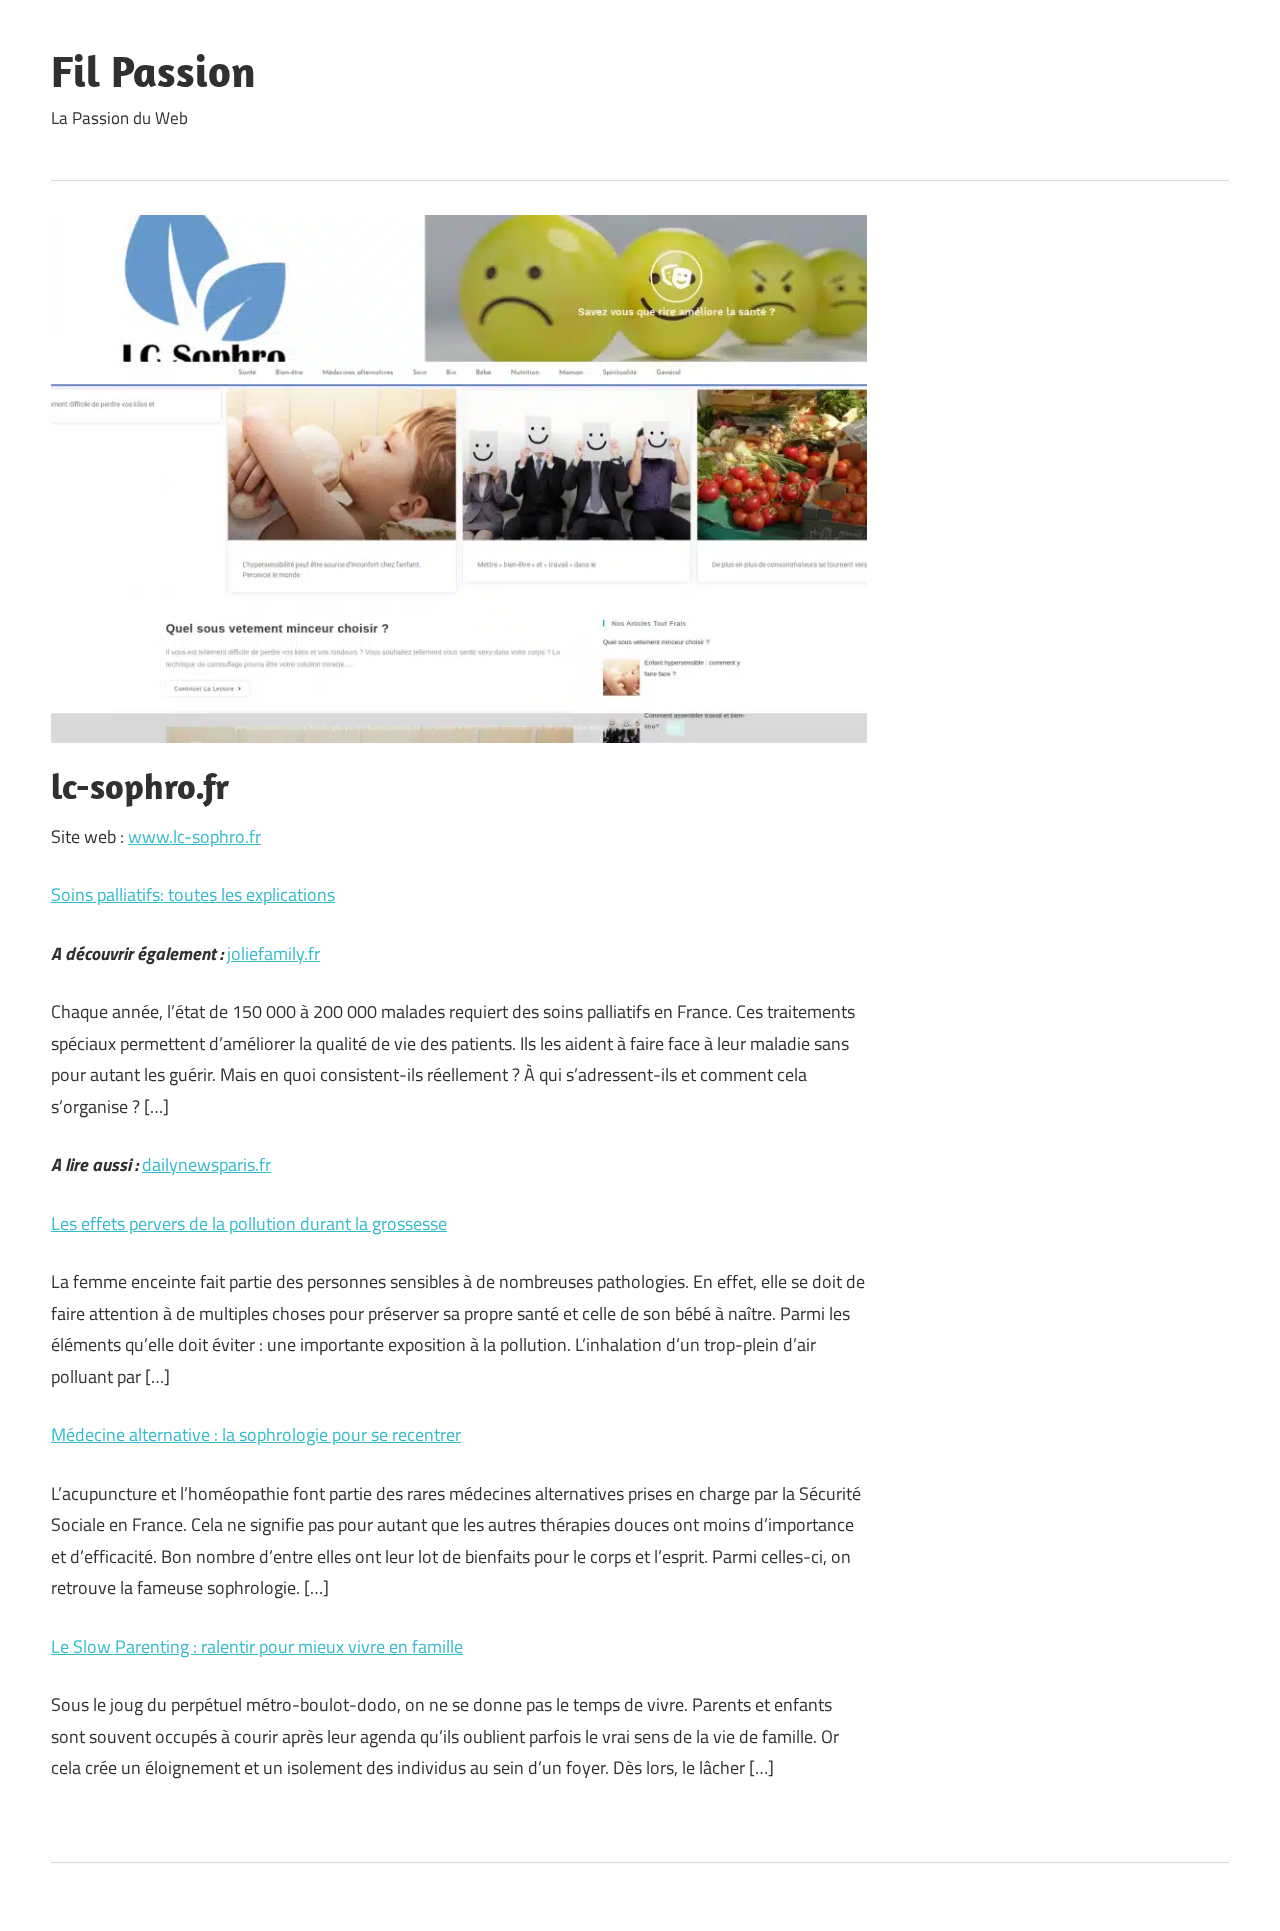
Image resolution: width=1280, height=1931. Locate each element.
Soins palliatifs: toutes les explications (193, 894)
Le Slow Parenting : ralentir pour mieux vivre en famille (257, 1646)
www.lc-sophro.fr (194, 836)
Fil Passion (153, 71)
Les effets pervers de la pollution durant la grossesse (249, 1223)
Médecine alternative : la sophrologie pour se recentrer (256, 1434)
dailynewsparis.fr (206, 1164)
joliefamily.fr (273, 953)
